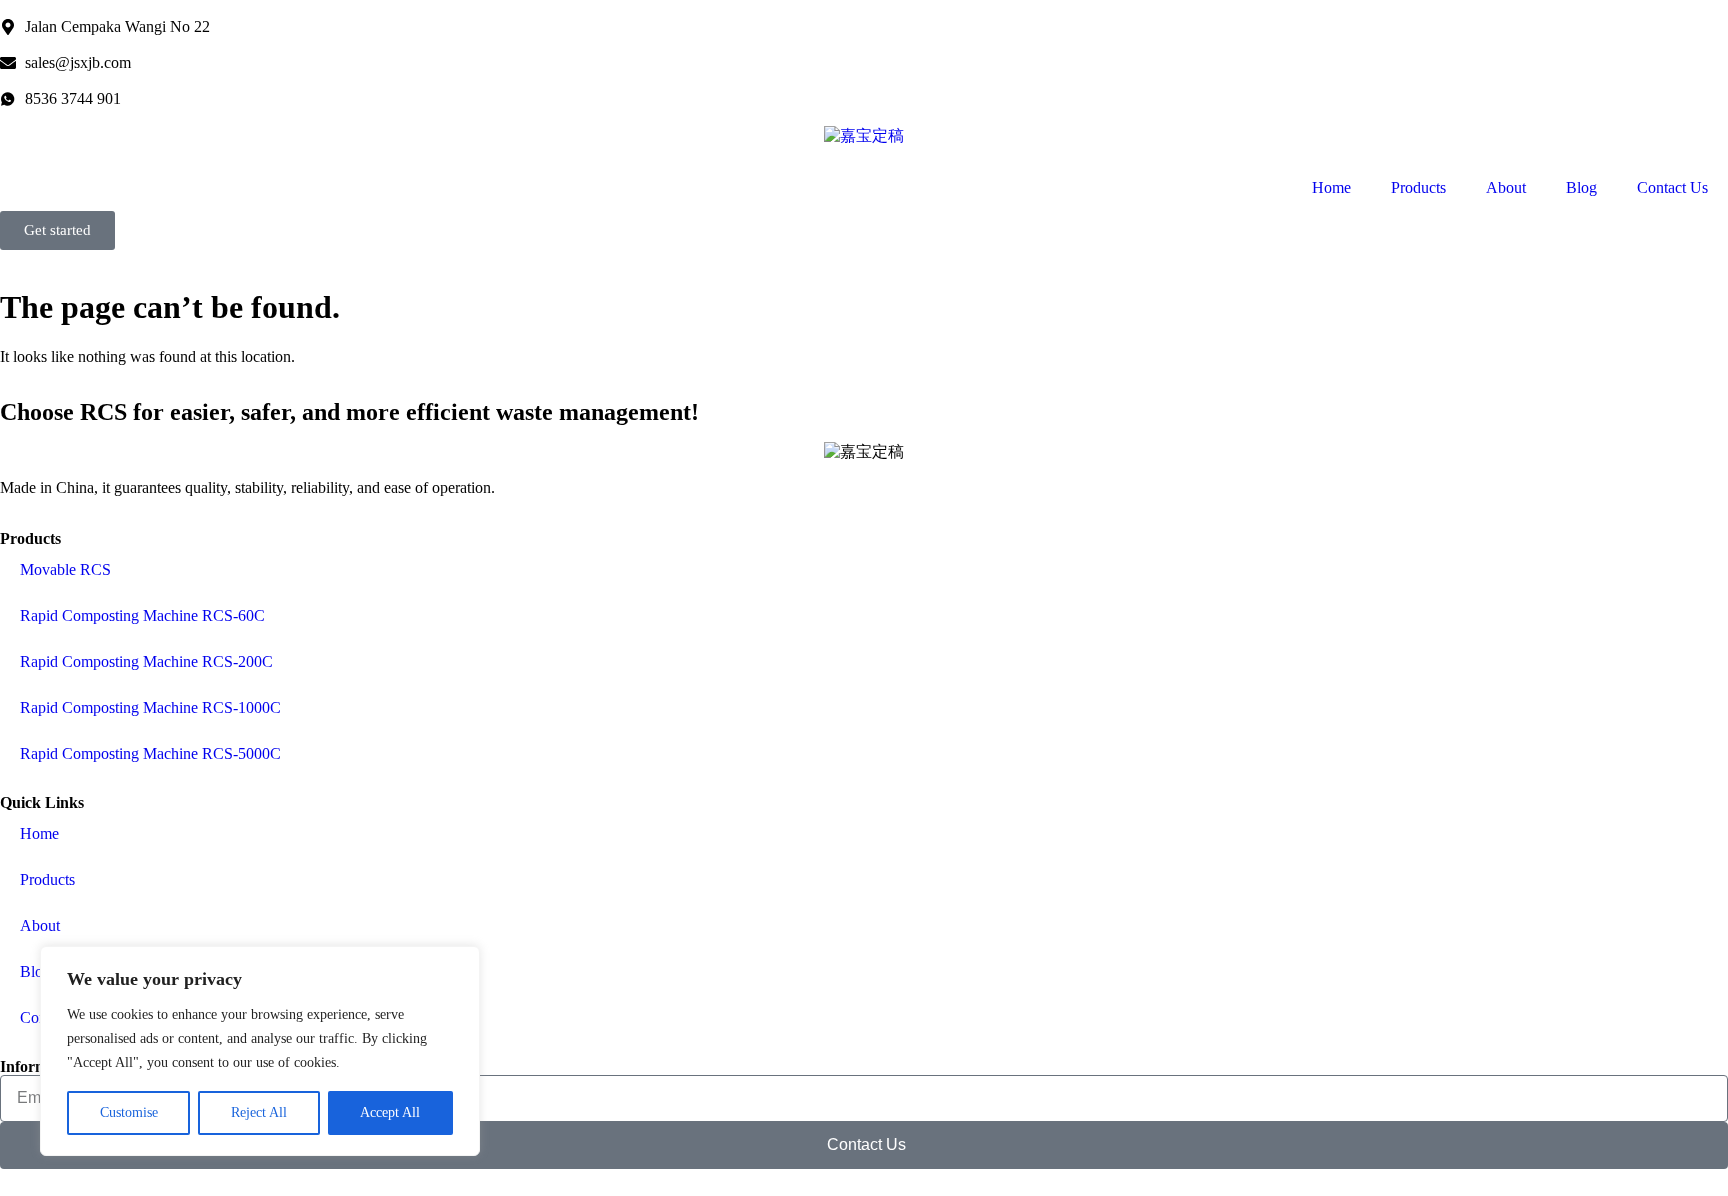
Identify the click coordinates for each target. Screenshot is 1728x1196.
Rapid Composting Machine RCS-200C (146, 661)
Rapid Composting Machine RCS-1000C (150, 707)
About (1506, 187)
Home (1331, 187)
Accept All (390, 1112)
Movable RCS (65, 569)
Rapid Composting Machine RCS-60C (142, 615)
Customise (129, 1112)
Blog (1581, 187)
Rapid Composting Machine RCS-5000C (150, 753)
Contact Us (1672, 187)
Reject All (259, 1112)
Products (1418, 187)
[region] (260, 1051)
